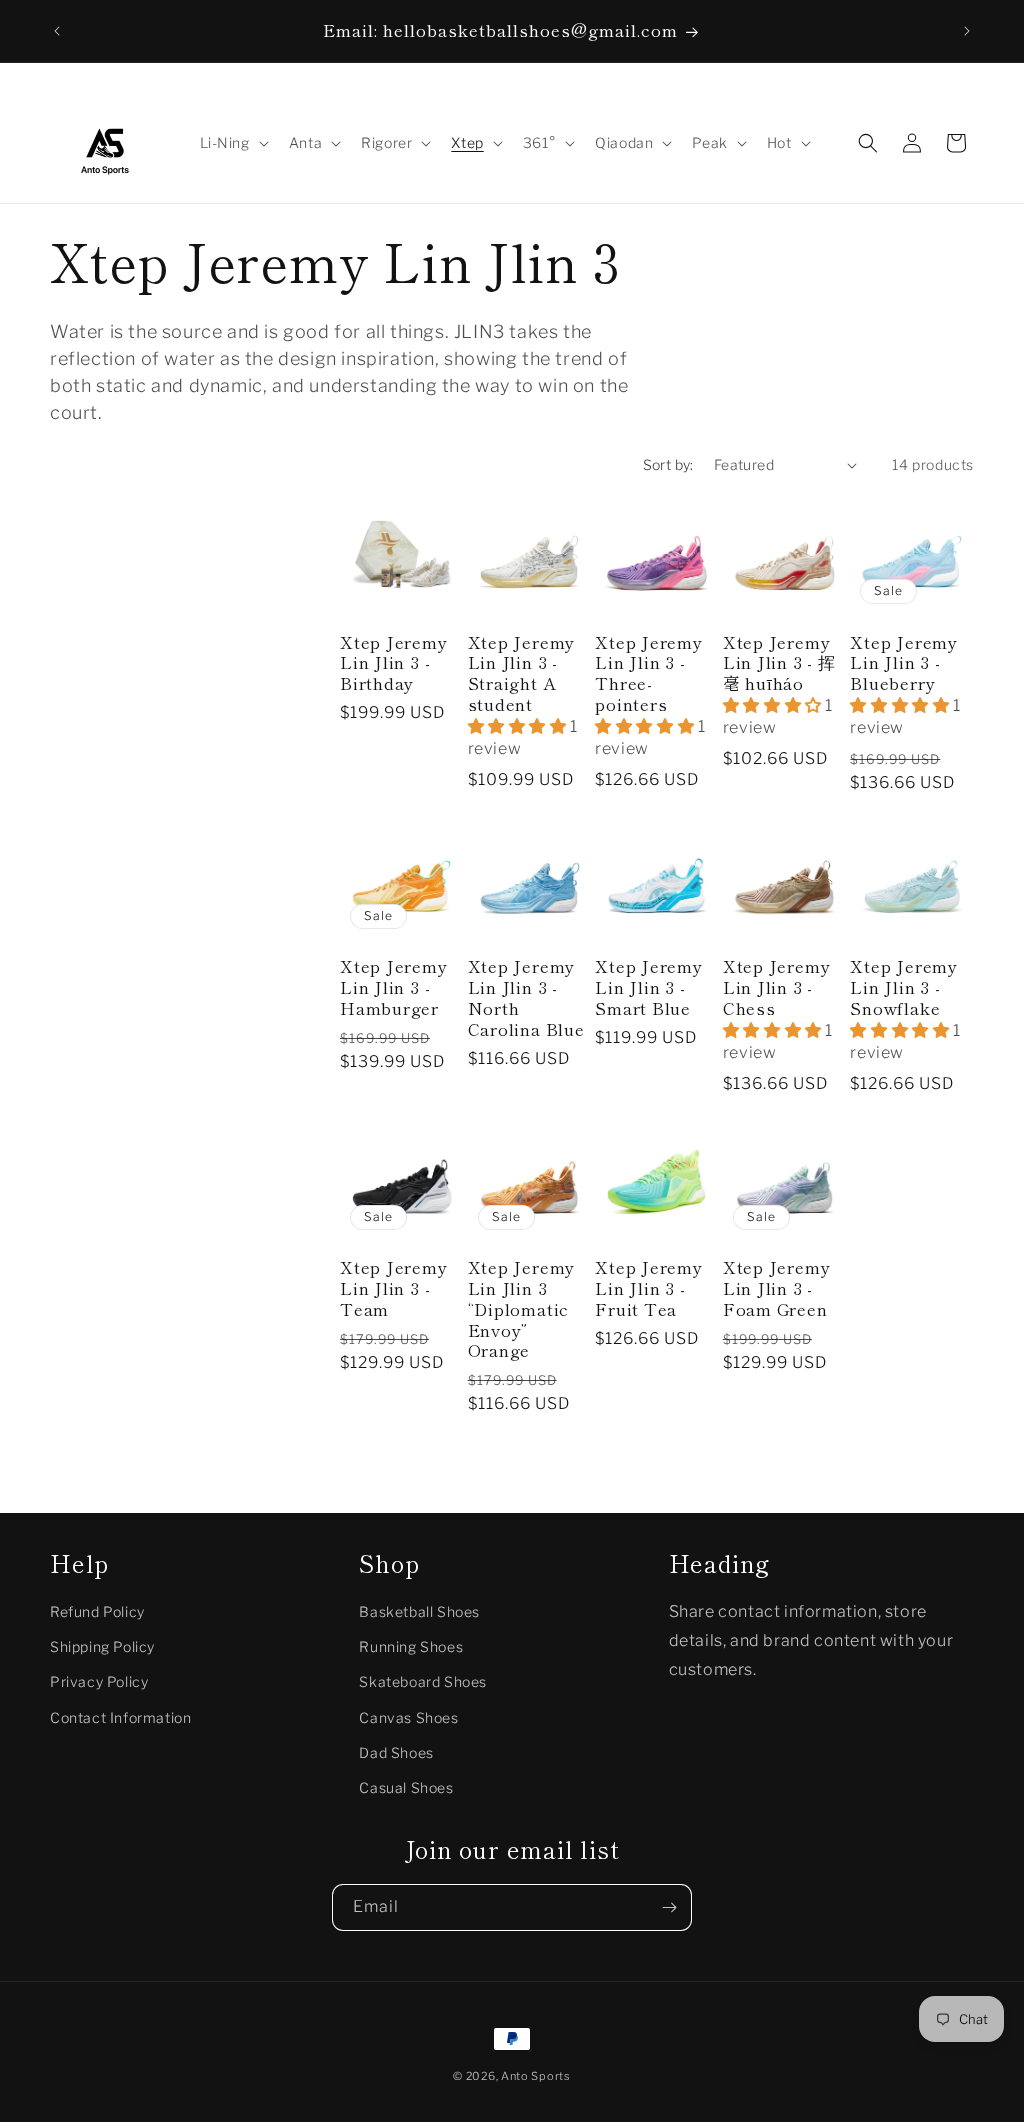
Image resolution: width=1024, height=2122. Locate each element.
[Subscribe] (669, 1907)
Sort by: (668, 464)
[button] (232, 143)
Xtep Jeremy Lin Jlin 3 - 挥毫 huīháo (779, 663)
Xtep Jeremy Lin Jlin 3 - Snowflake (904, 987)
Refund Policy (97, 1611)
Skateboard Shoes (423, 1681)
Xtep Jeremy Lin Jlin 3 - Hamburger (394, 987)
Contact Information (120, 1717)
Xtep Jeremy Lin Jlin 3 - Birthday (394, 663)
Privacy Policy (99, 1681)
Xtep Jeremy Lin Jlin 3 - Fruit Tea (649, 1288)
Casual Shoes (406, 1787)
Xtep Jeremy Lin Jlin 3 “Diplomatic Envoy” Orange (522, 1309)
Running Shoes (411, 1646)
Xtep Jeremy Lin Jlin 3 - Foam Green (777, 1288)
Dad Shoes (396, 1752)
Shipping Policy (102, 1646)
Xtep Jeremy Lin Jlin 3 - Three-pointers (649, 673)
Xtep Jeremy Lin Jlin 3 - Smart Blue (649, 987)
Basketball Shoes (419, 1611)
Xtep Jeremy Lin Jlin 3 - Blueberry (904, 663)
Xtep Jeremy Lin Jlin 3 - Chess (777, 987)
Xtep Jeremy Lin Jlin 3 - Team (394, 1288)
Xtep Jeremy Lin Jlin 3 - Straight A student (522, 673)
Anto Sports (536, 2076)
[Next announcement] (967, 31)
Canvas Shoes (408, 1717)
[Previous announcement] (57, 31)
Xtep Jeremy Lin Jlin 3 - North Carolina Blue (526, 997)
